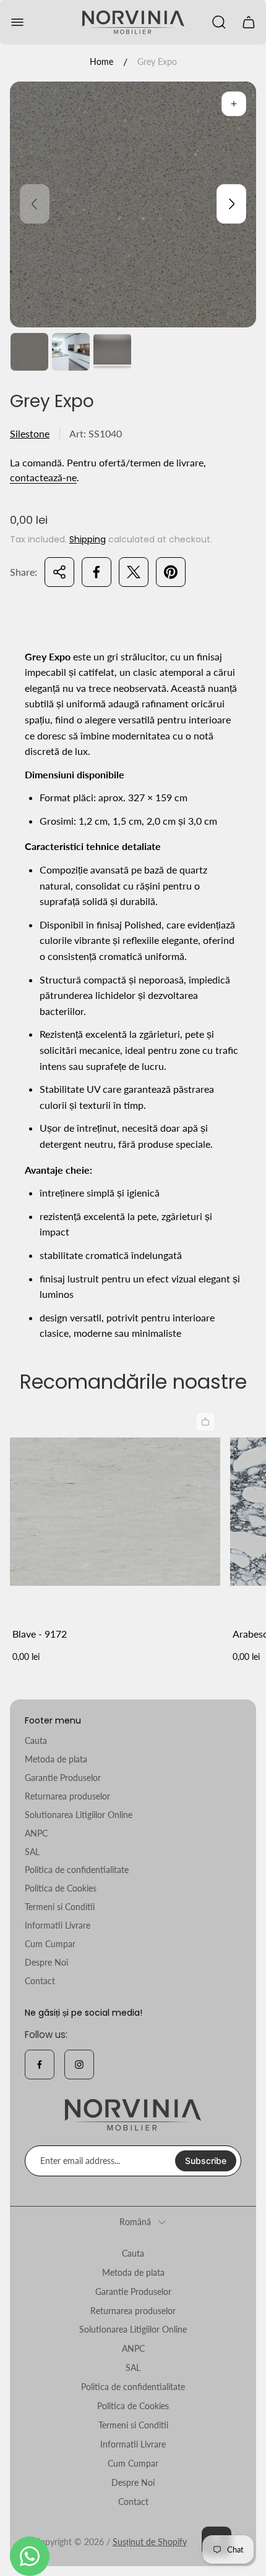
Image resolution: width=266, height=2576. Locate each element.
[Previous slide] (35, 204)
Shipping (88, 539)
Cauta (36, 1740)
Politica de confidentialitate (77, 1870)
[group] (29, 352)
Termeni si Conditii (60, 1907)
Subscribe (206, 2161)
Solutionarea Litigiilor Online (79, 1815)
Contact (40, 1981)
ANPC (36, 1833)
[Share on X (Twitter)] (134, 572)
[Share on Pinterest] (171, 572)
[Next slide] (231, 204)
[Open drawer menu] (17, 22)
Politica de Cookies (61, 1888)
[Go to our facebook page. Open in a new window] (40, 2065)
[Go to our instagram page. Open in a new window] (79, 2065)
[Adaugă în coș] (205, 1421)
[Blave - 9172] (115, 1512)
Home (101, 61)
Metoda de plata (56, 1759)
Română (135, 2222)
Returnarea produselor (67, 1796)
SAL (32, 1852)
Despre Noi (46, 1962)
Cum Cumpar (50, 1944)
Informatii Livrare (58, 1925)
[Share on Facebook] (97, 572)
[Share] (59, 572)
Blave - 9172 (40, 1634)
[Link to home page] (133, 2115)
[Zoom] (234, 104)
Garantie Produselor (63, 1778)
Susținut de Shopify (150, 2542)
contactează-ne (43, 477)
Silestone (30, 433)
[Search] (219, 22)
